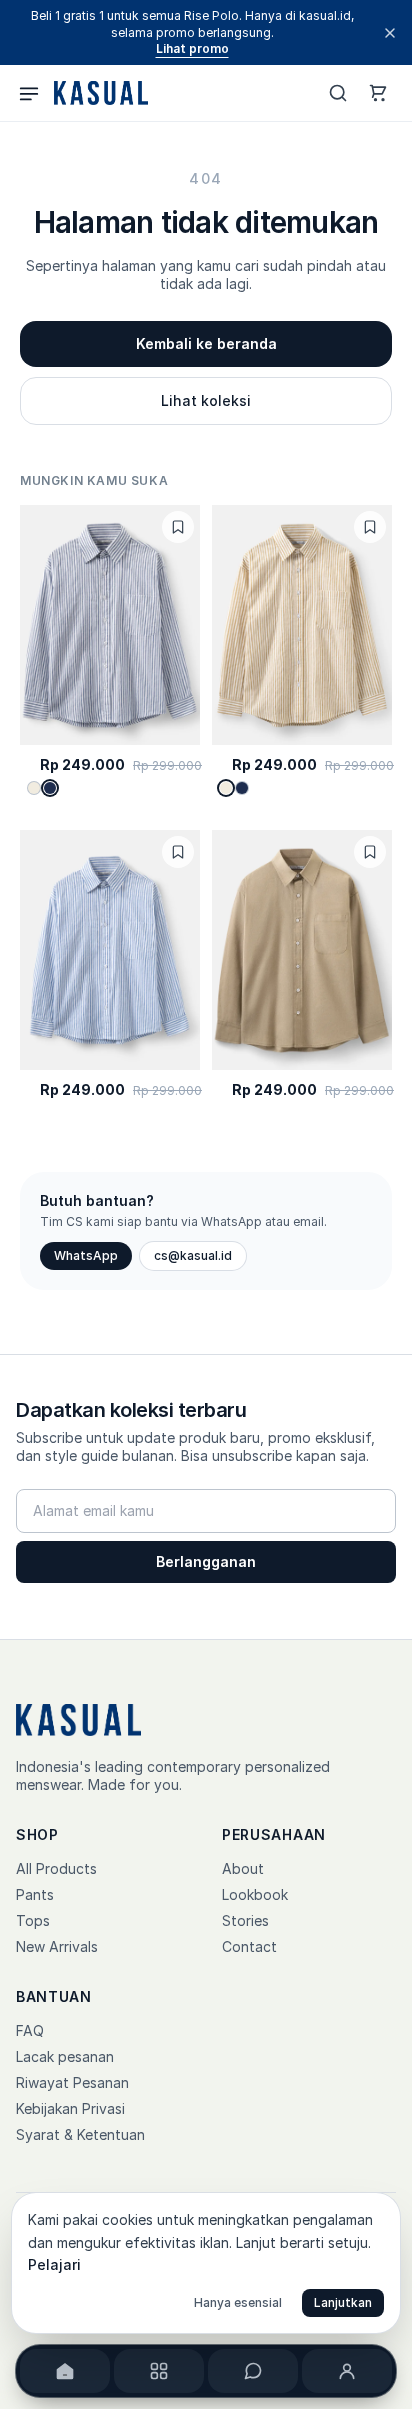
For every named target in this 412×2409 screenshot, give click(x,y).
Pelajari (54, 2264)
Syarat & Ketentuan (80, 2134)
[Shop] (159, 2371)
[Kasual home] (99, 93)
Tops (33, 1920)
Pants (35, 1894)
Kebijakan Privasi (70, 2108)
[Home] (65, 2371)
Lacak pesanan (65, 2056)
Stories (245, 1920)
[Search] (338, 93)
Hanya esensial (238, 2302)
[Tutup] (390, 33)
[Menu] (29, 93)
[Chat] (253, 2371)
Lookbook (255, 1894)
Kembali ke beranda (206, 343)
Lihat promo (192, 48)
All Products (56, 1868)
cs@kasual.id (193, 1255)
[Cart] (378, 93)
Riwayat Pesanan (72, 2082)
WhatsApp (86, 1255)
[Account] (347, 2371)
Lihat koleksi (206, 400)
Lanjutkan (343, 2302)
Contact (249, 1946)
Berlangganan (206, 1561)
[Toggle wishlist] (178, 527)
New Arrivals (57, 1946)
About (243, 1868)
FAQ (30, 2030)
